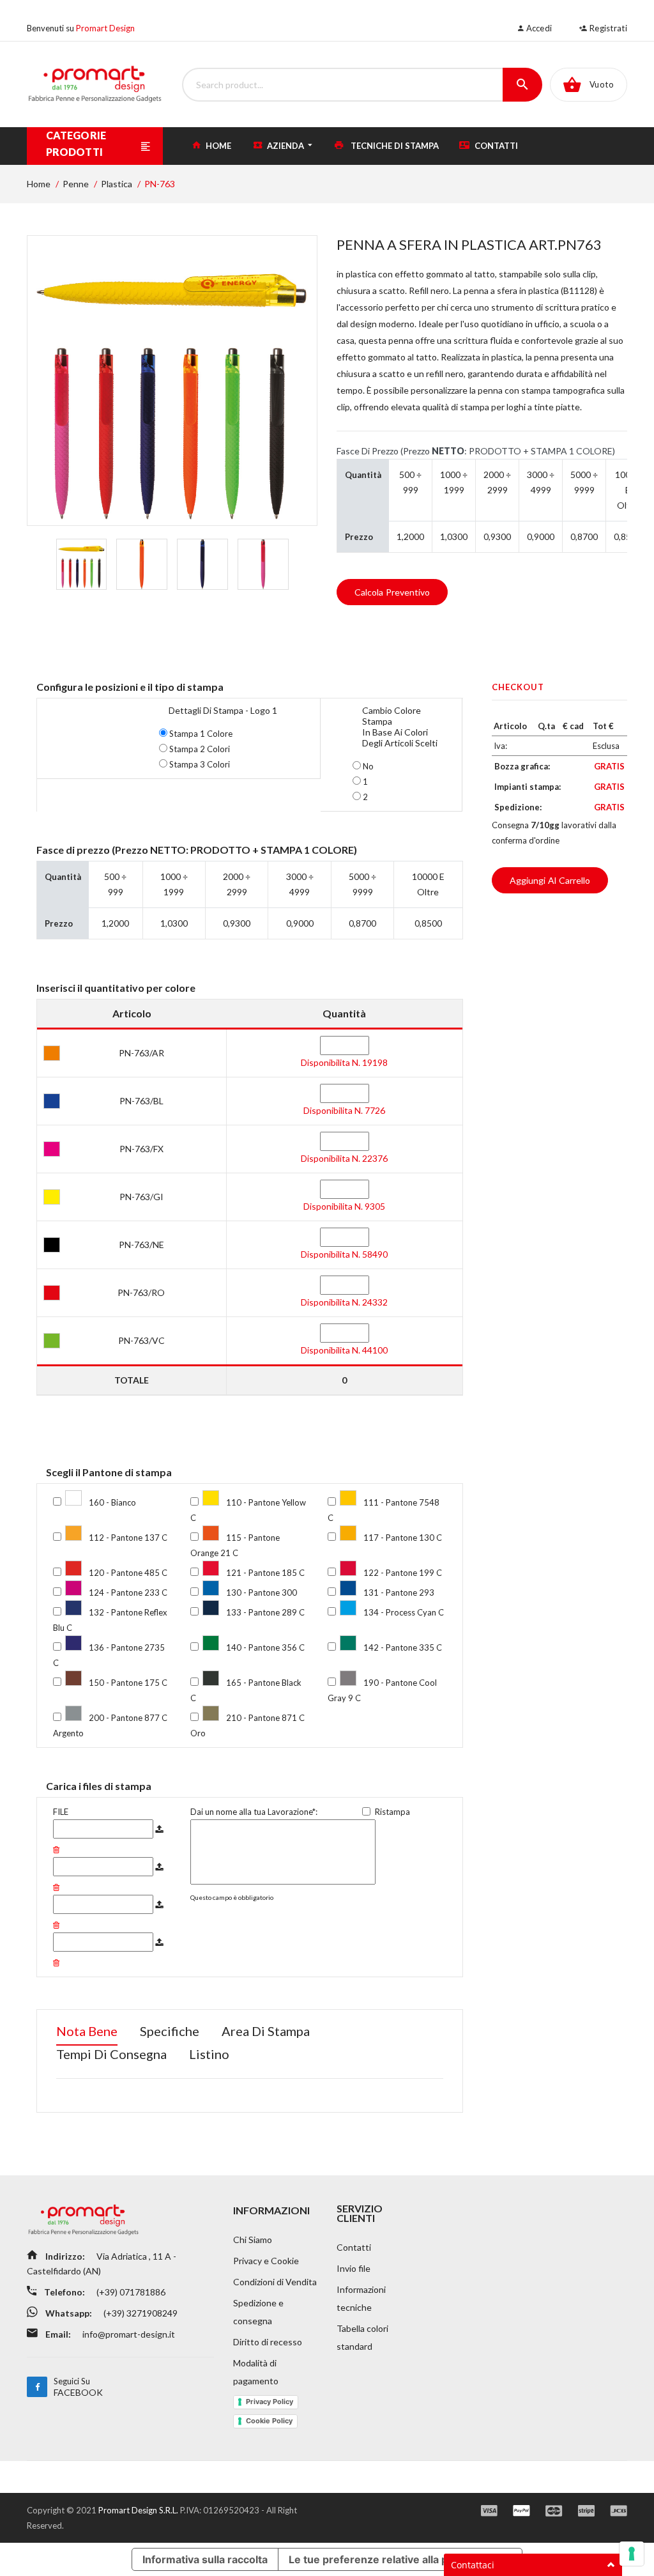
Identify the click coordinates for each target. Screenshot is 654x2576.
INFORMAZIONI (271, 2210)
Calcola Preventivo (392, 592)
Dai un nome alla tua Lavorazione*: (254, 1812)
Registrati (607, 28)
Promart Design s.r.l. (139, 2510)
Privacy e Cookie (266, 2261)
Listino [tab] (209, 2054)
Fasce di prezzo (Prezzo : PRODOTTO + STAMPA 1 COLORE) (476, 451)
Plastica (117, 184)
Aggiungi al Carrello (550, 880)
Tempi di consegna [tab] (111, 2054)
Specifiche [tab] (170, 2031)
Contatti (495, 146)
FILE (61, 1812)
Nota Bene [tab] (87, 2031)
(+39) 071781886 (130, 2292)
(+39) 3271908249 (140, 2313)
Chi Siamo (253, 2240)
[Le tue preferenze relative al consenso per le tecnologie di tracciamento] (632, 2554)
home (217, 146)
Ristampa (392, 1812)
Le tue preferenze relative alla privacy (383, 2559)
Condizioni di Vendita (275, 2282)
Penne (76, 184)
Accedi (538, 28)
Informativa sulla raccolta (205, 2559)
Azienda (285, 146)
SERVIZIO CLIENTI (360, 2213)
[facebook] (37, 2387)
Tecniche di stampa (394, 146)
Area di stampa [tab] (266, 2031)
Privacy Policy (270, 2402)
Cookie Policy (269, 2421)
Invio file (354, 2268)
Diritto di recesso (268, 2342)
